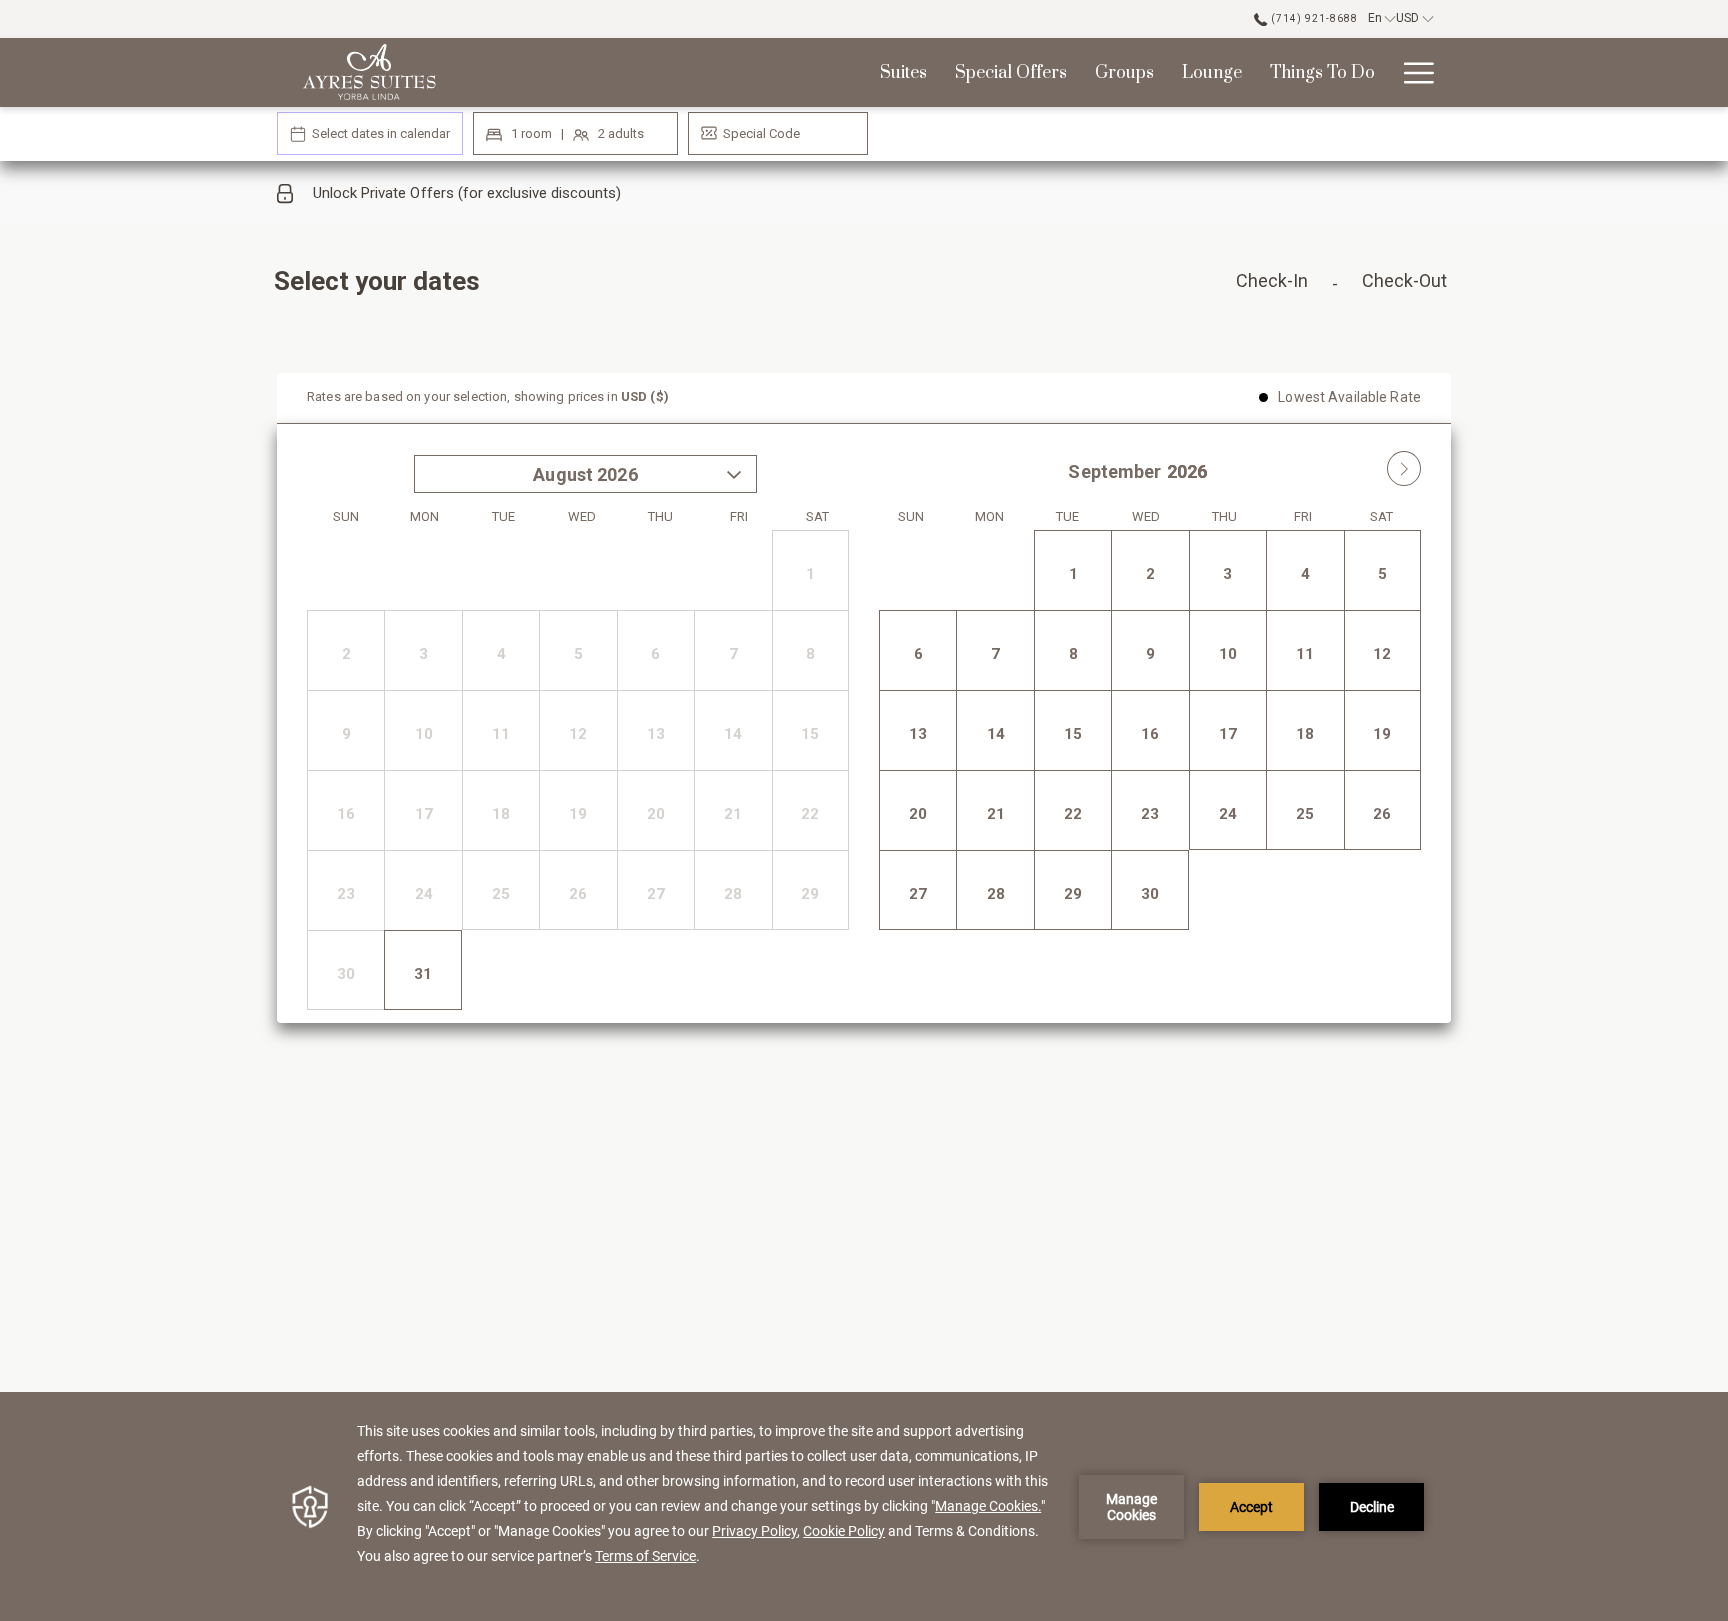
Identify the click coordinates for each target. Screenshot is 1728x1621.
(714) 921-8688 (1313, 18)
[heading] (664, 289)
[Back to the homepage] (369, 72)
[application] (864, 1506)
